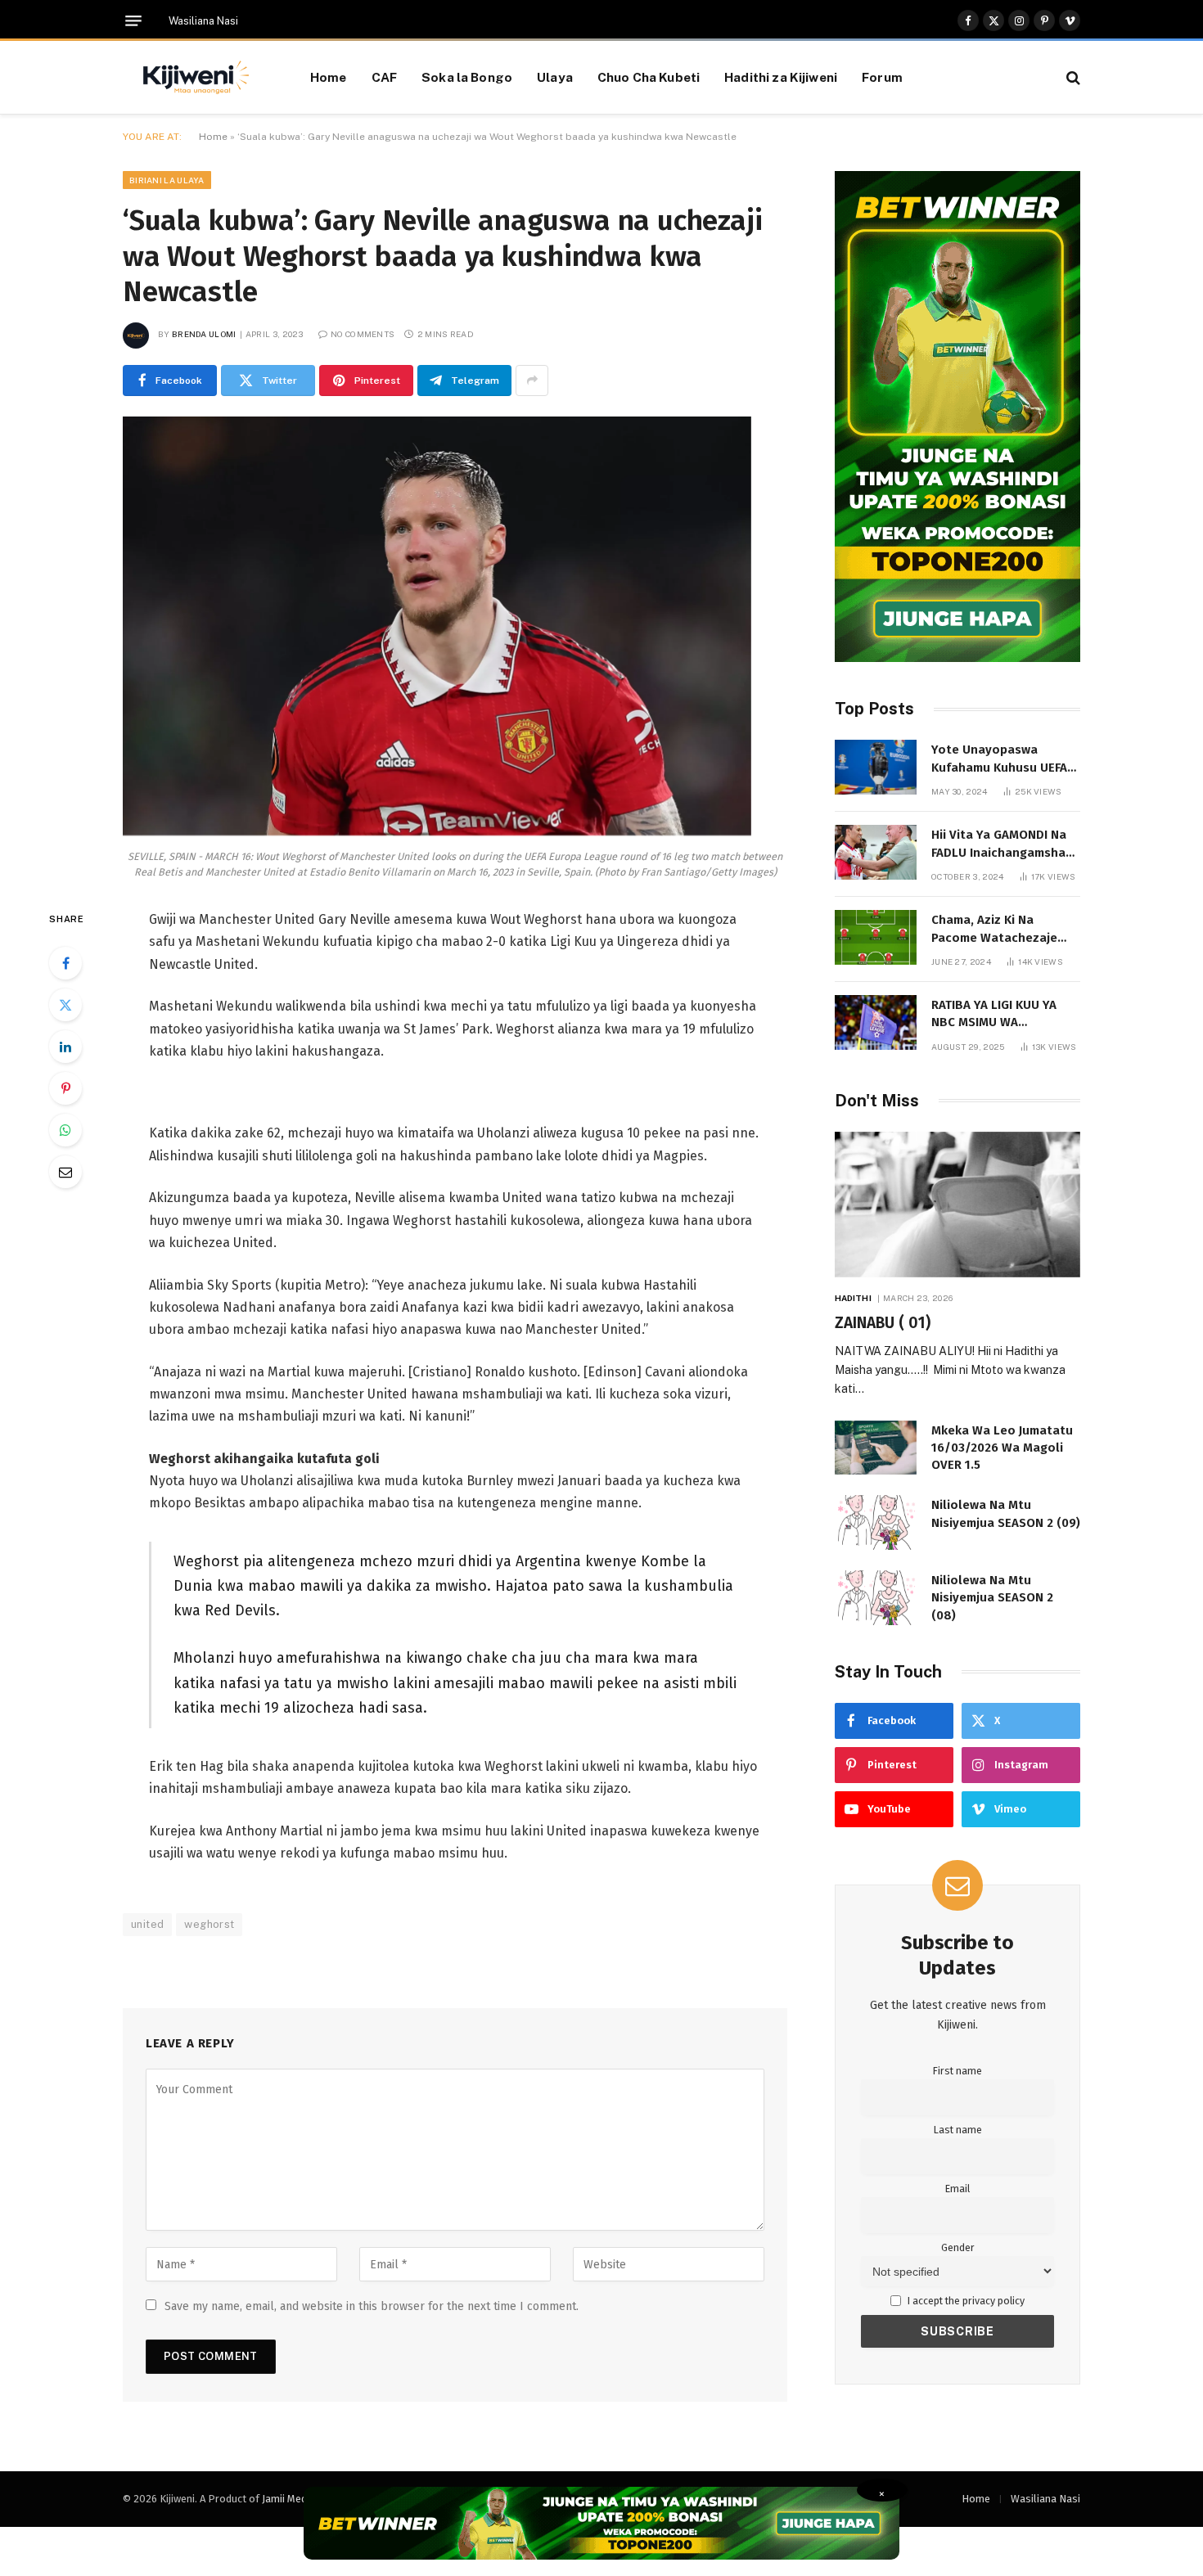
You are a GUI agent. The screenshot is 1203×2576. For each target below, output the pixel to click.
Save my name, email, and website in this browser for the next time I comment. (372, 2306)
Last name (958, 2130)
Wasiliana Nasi (203, 21)
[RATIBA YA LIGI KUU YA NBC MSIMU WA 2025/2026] (876, 1022)
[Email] (65, 1172)
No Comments (363, 334)
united (147, 1924)
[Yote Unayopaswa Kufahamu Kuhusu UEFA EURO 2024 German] (876, 767)
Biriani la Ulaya (167, 180)
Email (957, 2189)
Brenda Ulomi (204, 334)
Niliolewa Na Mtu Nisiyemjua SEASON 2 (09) (1006, 1513)
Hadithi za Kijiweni (781, 77)
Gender (958, 2247)
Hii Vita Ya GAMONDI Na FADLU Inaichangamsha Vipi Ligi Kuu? (999, 844)
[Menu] (133, 21)
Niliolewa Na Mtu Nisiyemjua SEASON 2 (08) (992, 1598)
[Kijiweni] (196, 78)
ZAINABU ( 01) (883, 1323)
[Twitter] (65, 1005)
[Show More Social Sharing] (532, 381)
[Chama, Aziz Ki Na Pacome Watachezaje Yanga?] (876, 937)
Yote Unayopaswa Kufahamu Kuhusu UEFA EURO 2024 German (999, 759)
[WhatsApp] (65, 1130)
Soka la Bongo (467, 77)
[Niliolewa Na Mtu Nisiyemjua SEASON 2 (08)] (876, 1598)
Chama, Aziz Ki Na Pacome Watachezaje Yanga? (994, 930)
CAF (384, 77)
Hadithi (853, 1298)
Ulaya (555, 77)
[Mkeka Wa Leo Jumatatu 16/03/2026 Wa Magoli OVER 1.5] (876, 1448)
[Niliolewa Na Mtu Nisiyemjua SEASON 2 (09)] (876, 1522)
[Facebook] (65, 963)
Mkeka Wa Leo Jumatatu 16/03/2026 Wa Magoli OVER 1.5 (1002, 1448)
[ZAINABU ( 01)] (957, 1205)
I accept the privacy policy (965, 2301)
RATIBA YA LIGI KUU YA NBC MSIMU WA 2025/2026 (994, 1015)
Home (329, 77)
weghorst (209, 1924)
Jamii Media (288, 2499)
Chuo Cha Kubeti (649, 77)
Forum (882, 77)
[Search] (1072, 77)
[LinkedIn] (65, 1047)
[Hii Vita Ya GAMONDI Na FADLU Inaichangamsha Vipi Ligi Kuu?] (876, 852)
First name (957, 2071)
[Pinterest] (65, 1088)
